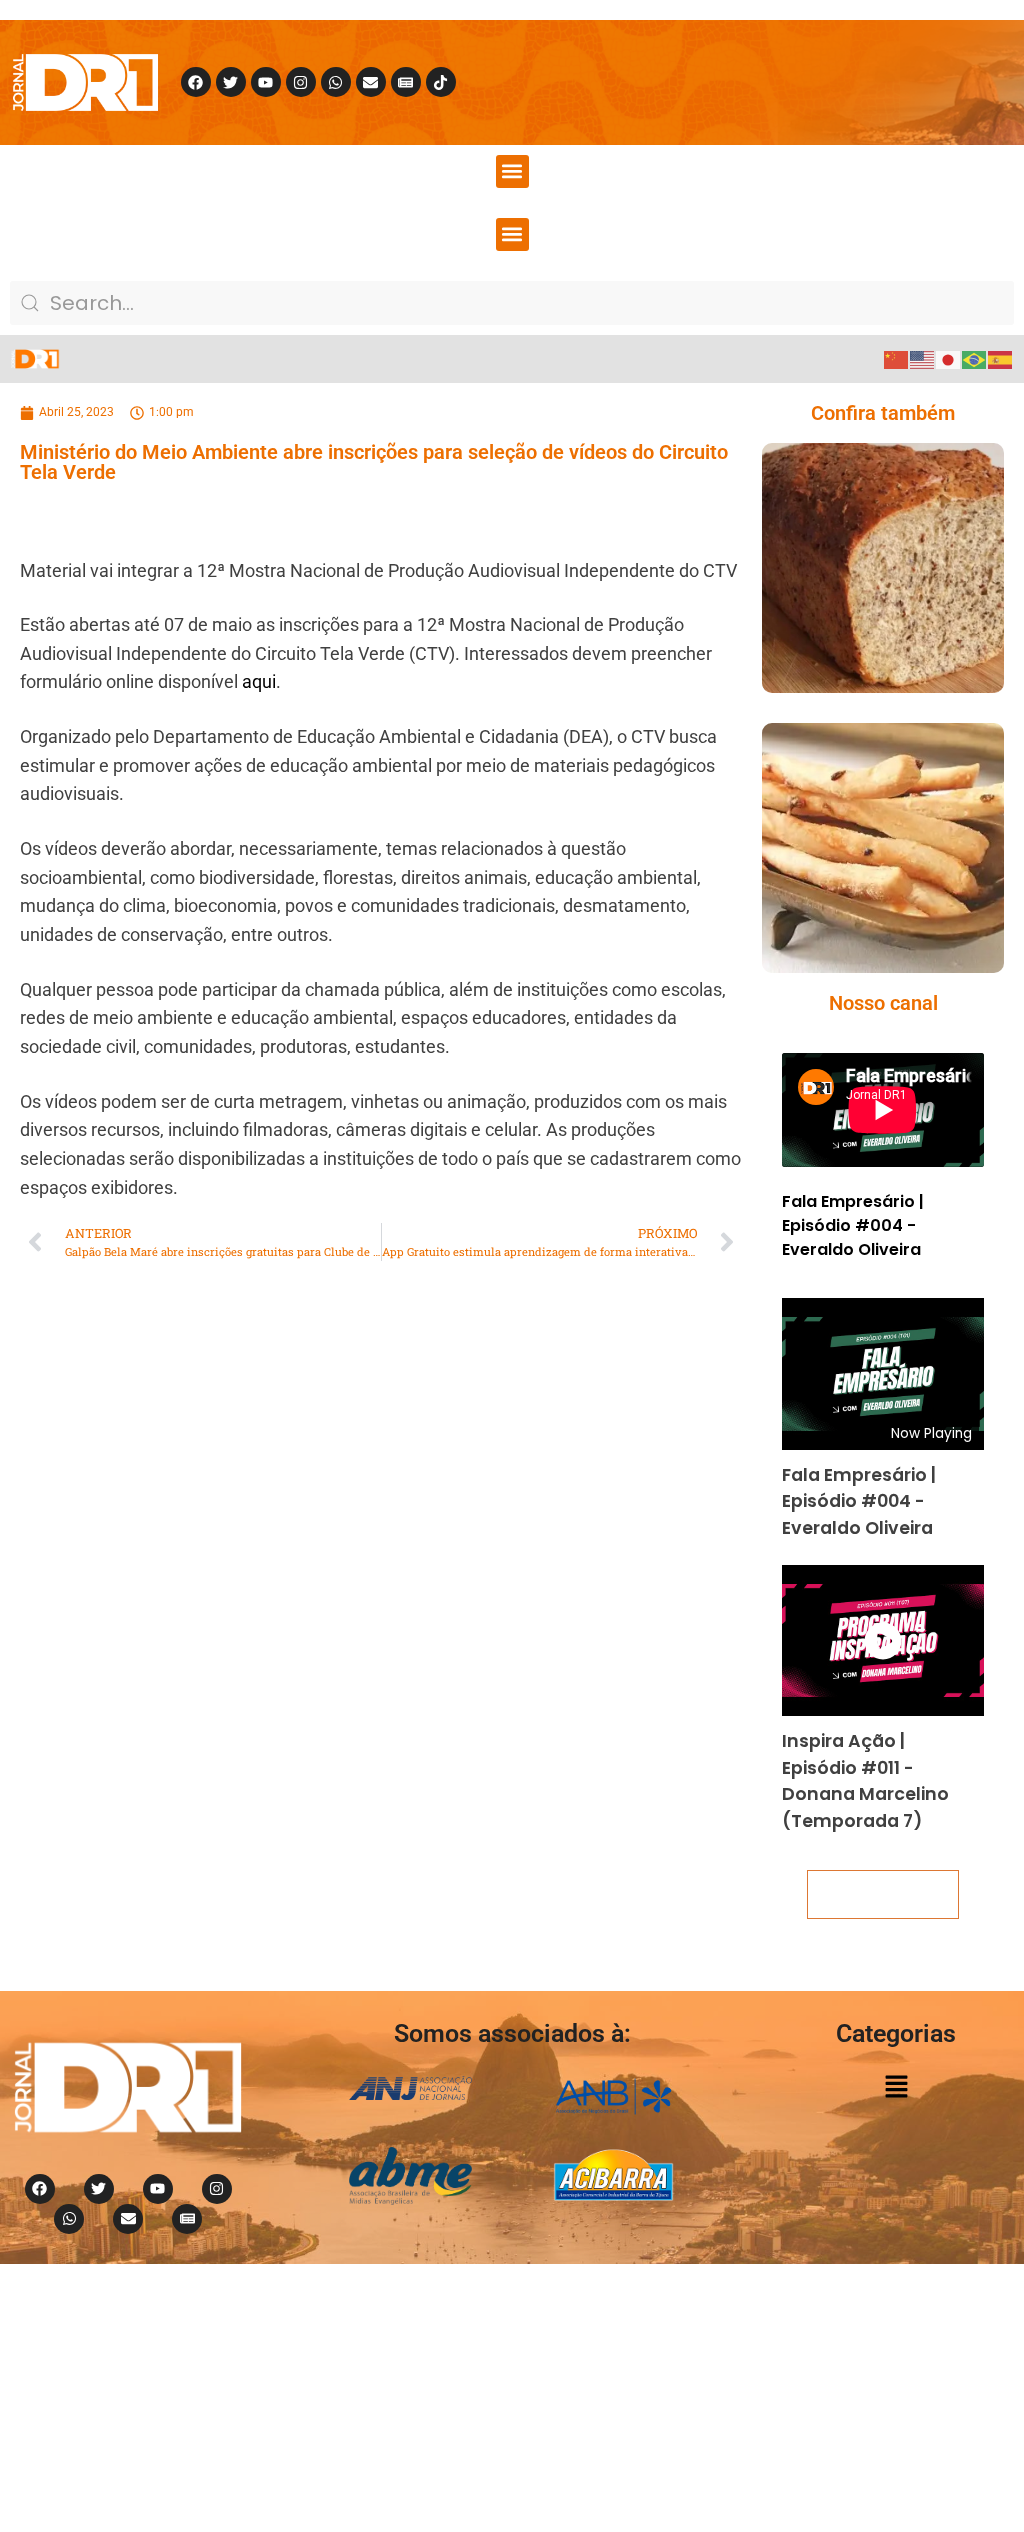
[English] (923, 358)
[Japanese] (949, 358)
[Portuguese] (975, 358)
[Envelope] (371, 82)
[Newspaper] (406, 82)
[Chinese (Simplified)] (897, 358)
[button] (512, 171)
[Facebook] (196, 82)
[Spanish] (1001, 358)
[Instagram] (301, 82)
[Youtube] (266, 82)
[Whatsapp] (336, 82)
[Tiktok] (441, 82)
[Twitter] (231, 82)
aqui (259, 681)
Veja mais (883, 1894)
